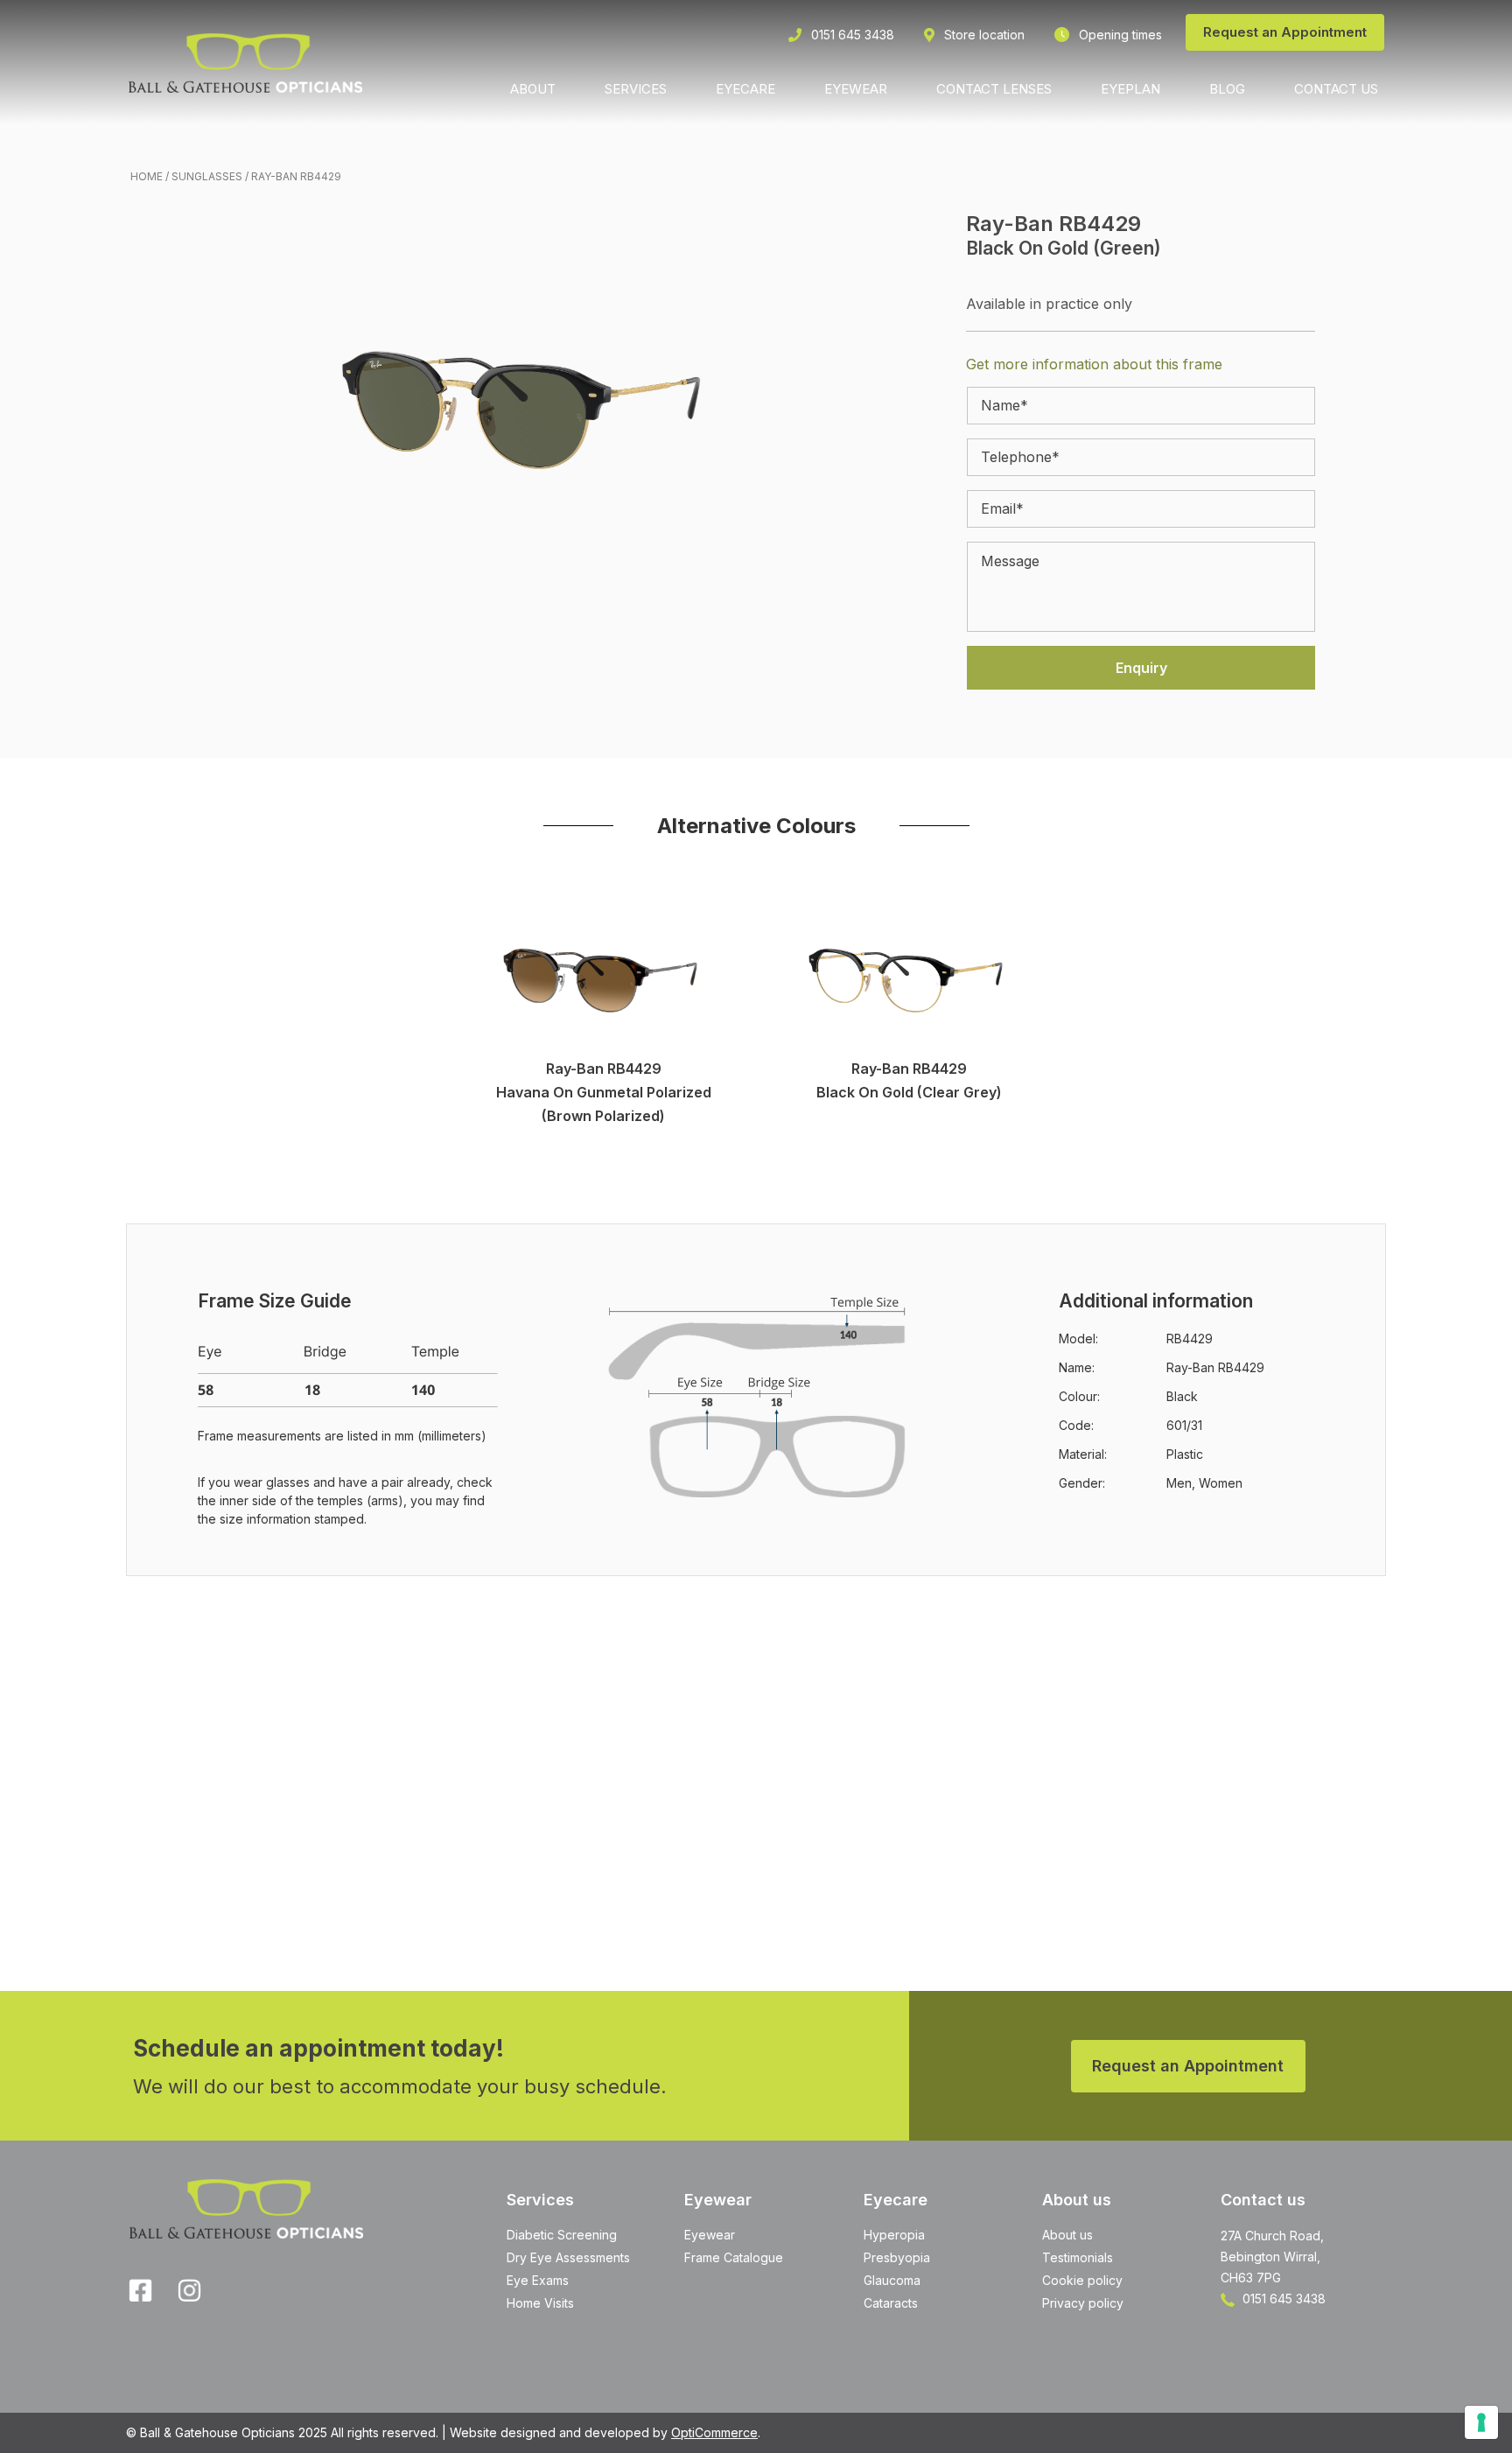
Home (147, 176)
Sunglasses (207, 176)
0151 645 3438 (1282, 2299)
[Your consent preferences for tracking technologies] (1481, 2422)
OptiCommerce (714, 2432)
